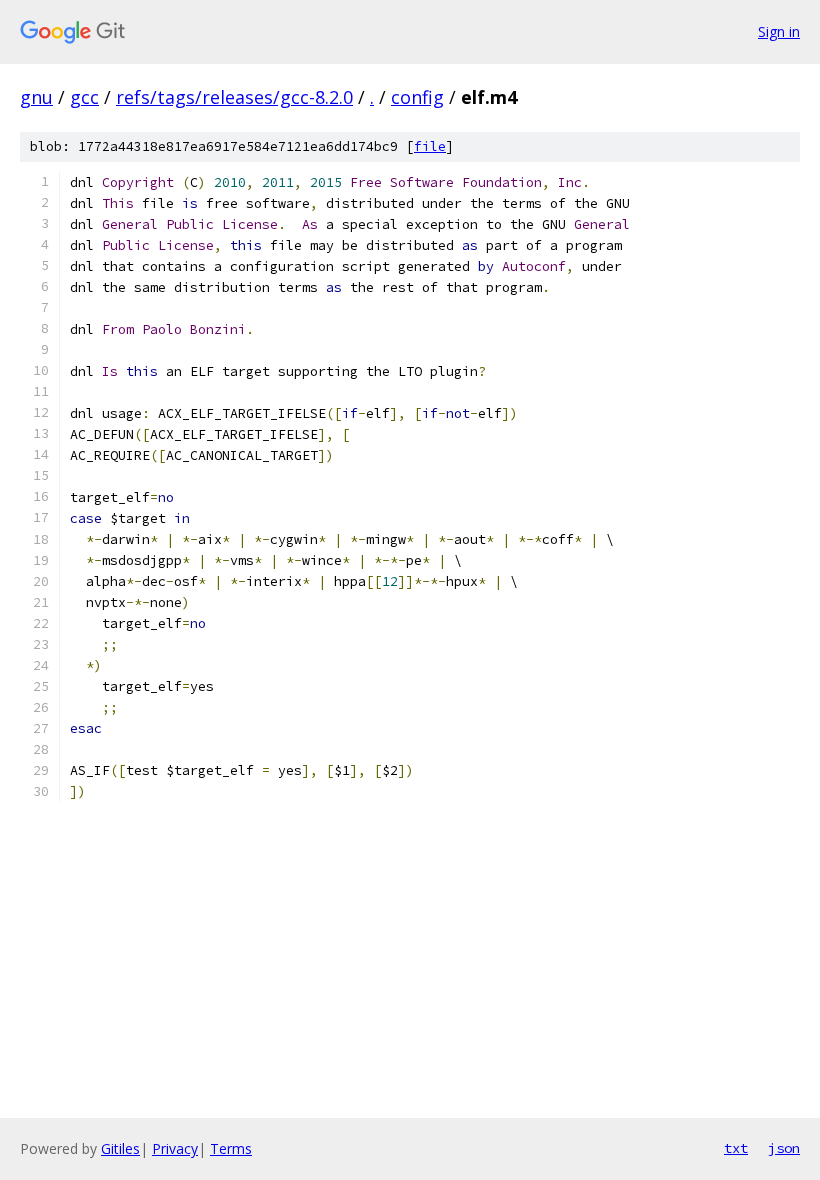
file (430, 146)
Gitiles (120, 1148)
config (417, 97)
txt (736, 1148)
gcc (84, 97)
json (784, 1148)
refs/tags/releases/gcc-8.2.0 (234, 97)
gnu (36, 97)
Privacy (175, 1148)
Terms (231, 1148)
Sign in (779, 31)
